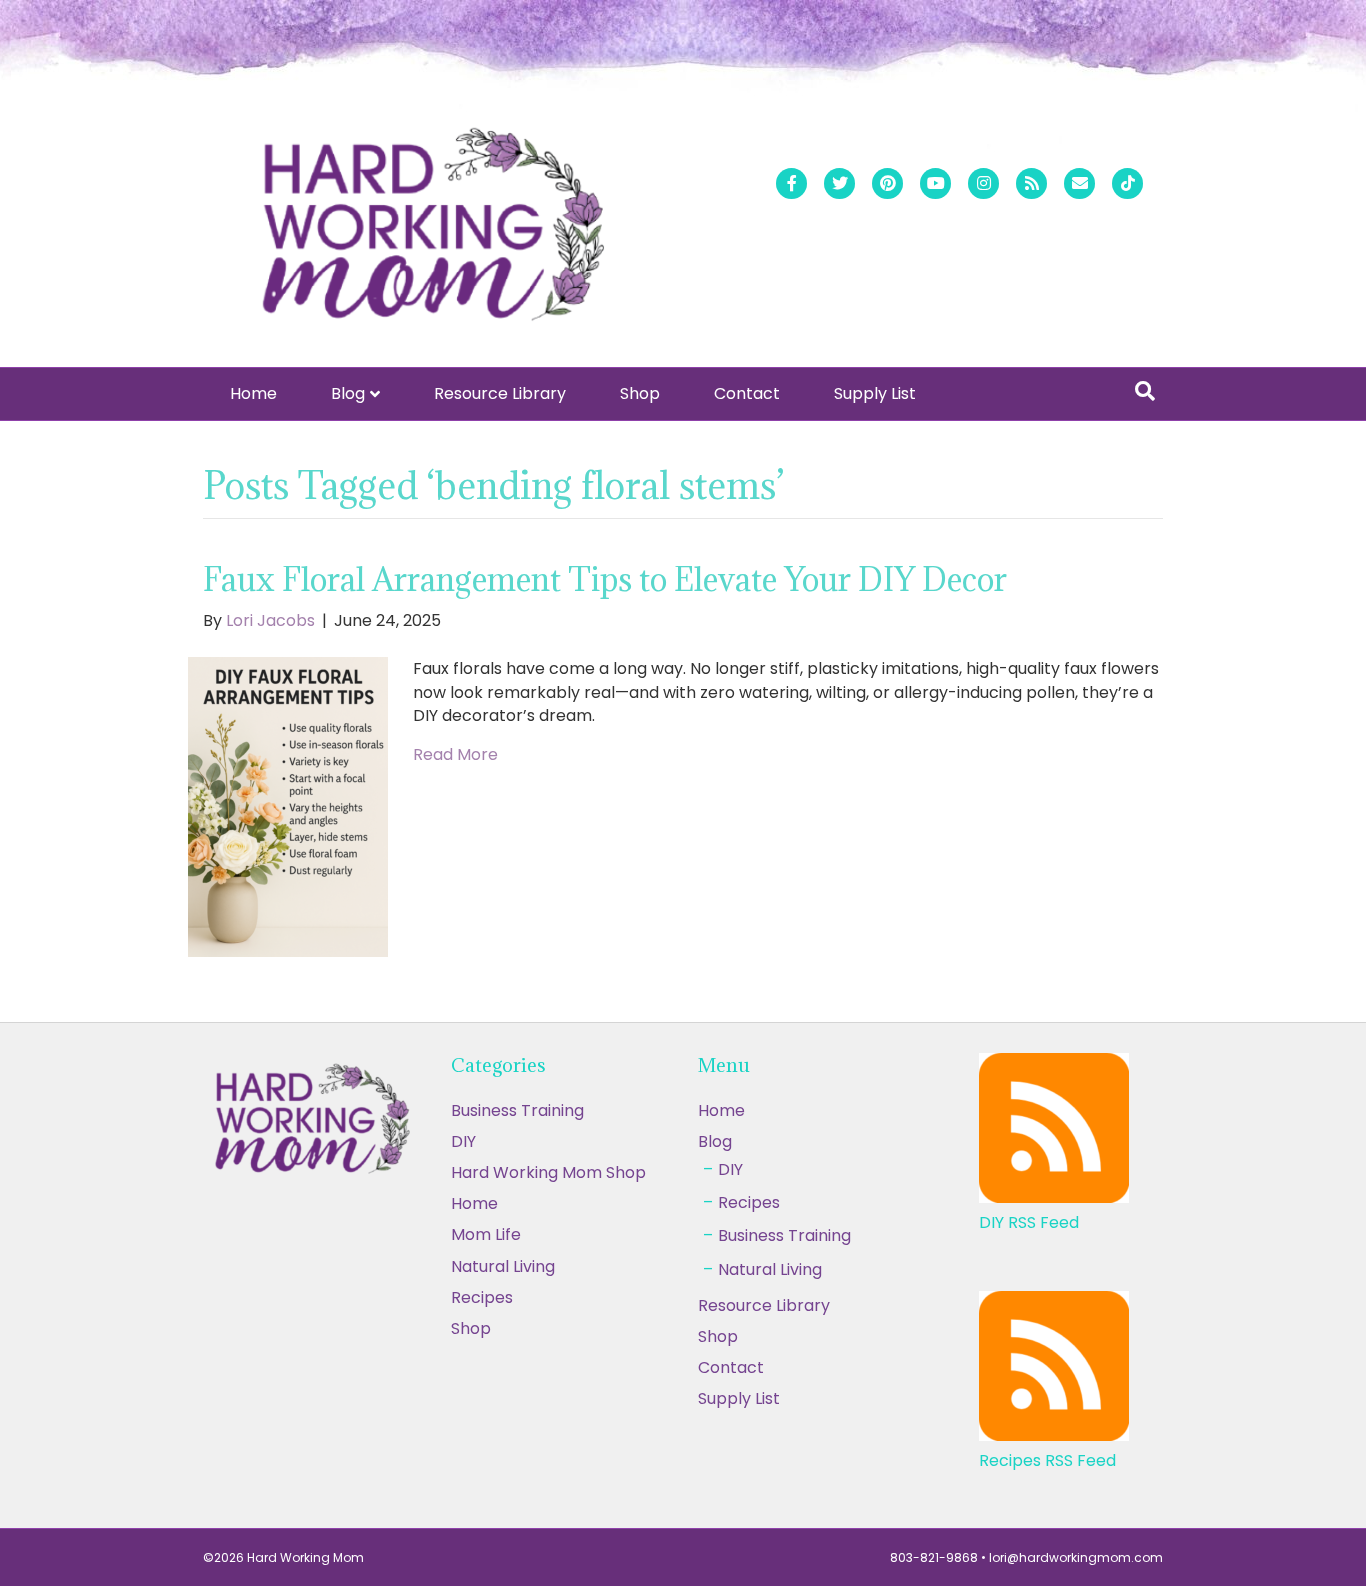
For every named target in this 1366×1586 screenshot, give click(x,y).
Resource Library (500, 393)
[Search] (1145, 391)
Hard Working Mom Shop (548, 1172)
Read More (455, 754)
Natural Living (503, 1266)
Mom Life (486, 1234)
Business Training (517, 1110)
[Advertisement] (683, 1438)
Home (253, 393)
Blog (348, 393)
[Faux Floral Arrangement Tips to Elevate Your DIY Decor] (288, 806)
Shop (640, 393)
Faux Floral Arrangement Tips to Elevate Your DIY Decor (605, 579)
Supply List (875, 393)
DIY (463, 1141)
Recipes (749, 1202)
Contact (747, 393)
